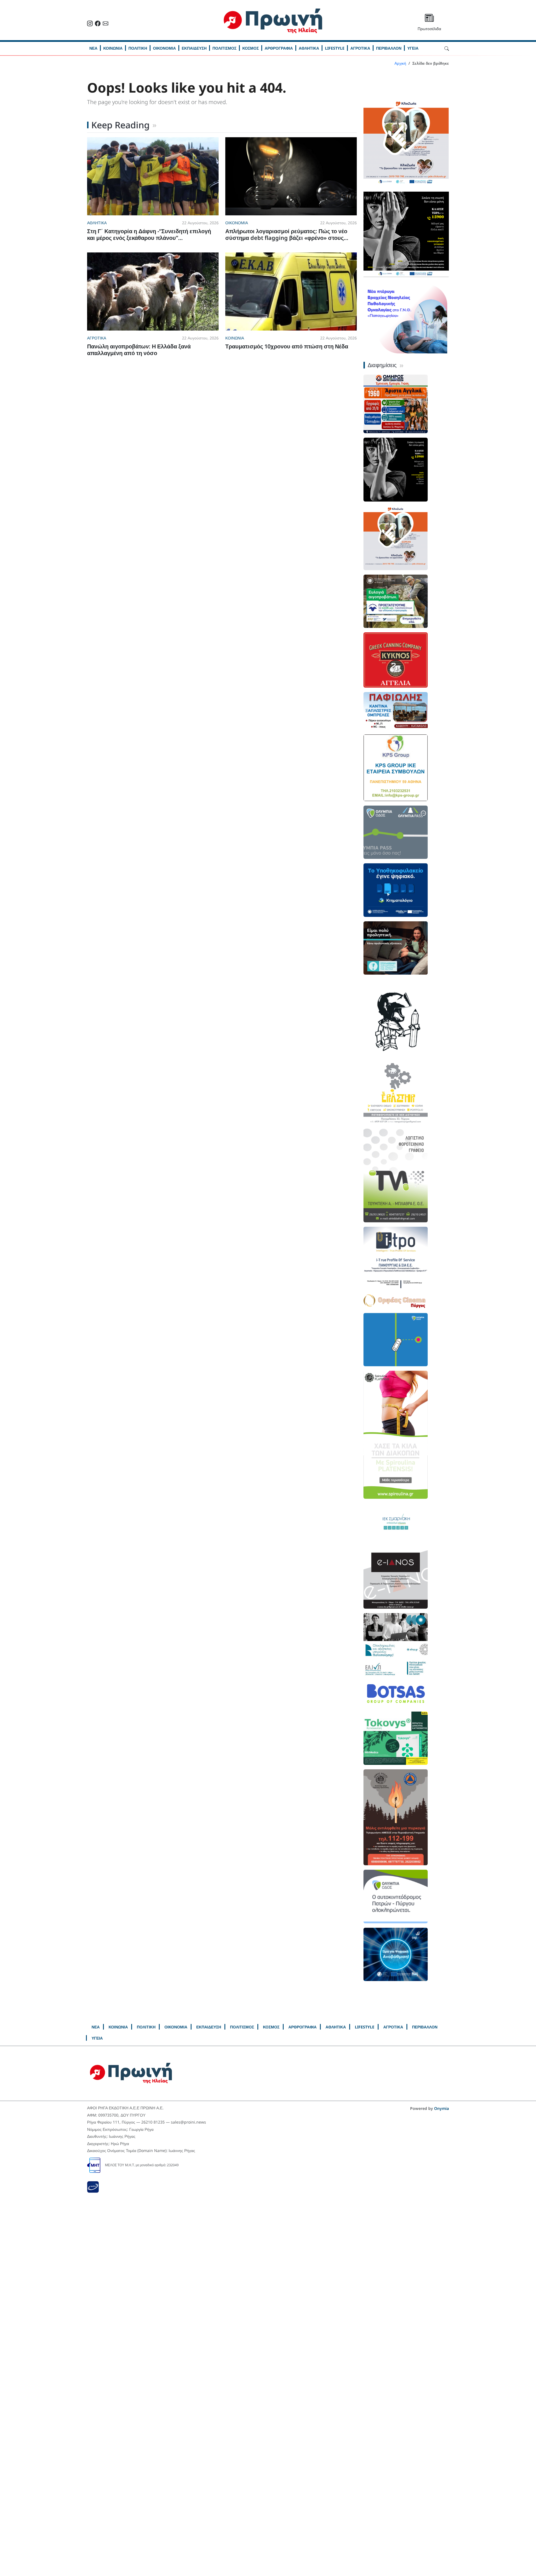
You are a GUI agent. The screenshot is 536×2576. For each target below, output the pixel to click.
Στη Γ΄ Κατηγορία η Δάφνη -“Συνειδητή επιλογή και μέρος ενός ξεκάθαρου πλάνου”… (149, 234)
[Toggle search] (447, 48)
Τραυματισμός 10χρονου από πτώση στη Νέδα (287, 346)
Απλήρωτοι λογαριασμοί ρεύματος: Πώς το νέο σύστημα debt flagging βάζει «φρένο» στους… (287, 234)
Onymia (442, 2108)
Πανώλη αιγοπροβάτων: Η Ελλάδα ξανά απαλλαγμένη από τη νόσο (139, 350)
